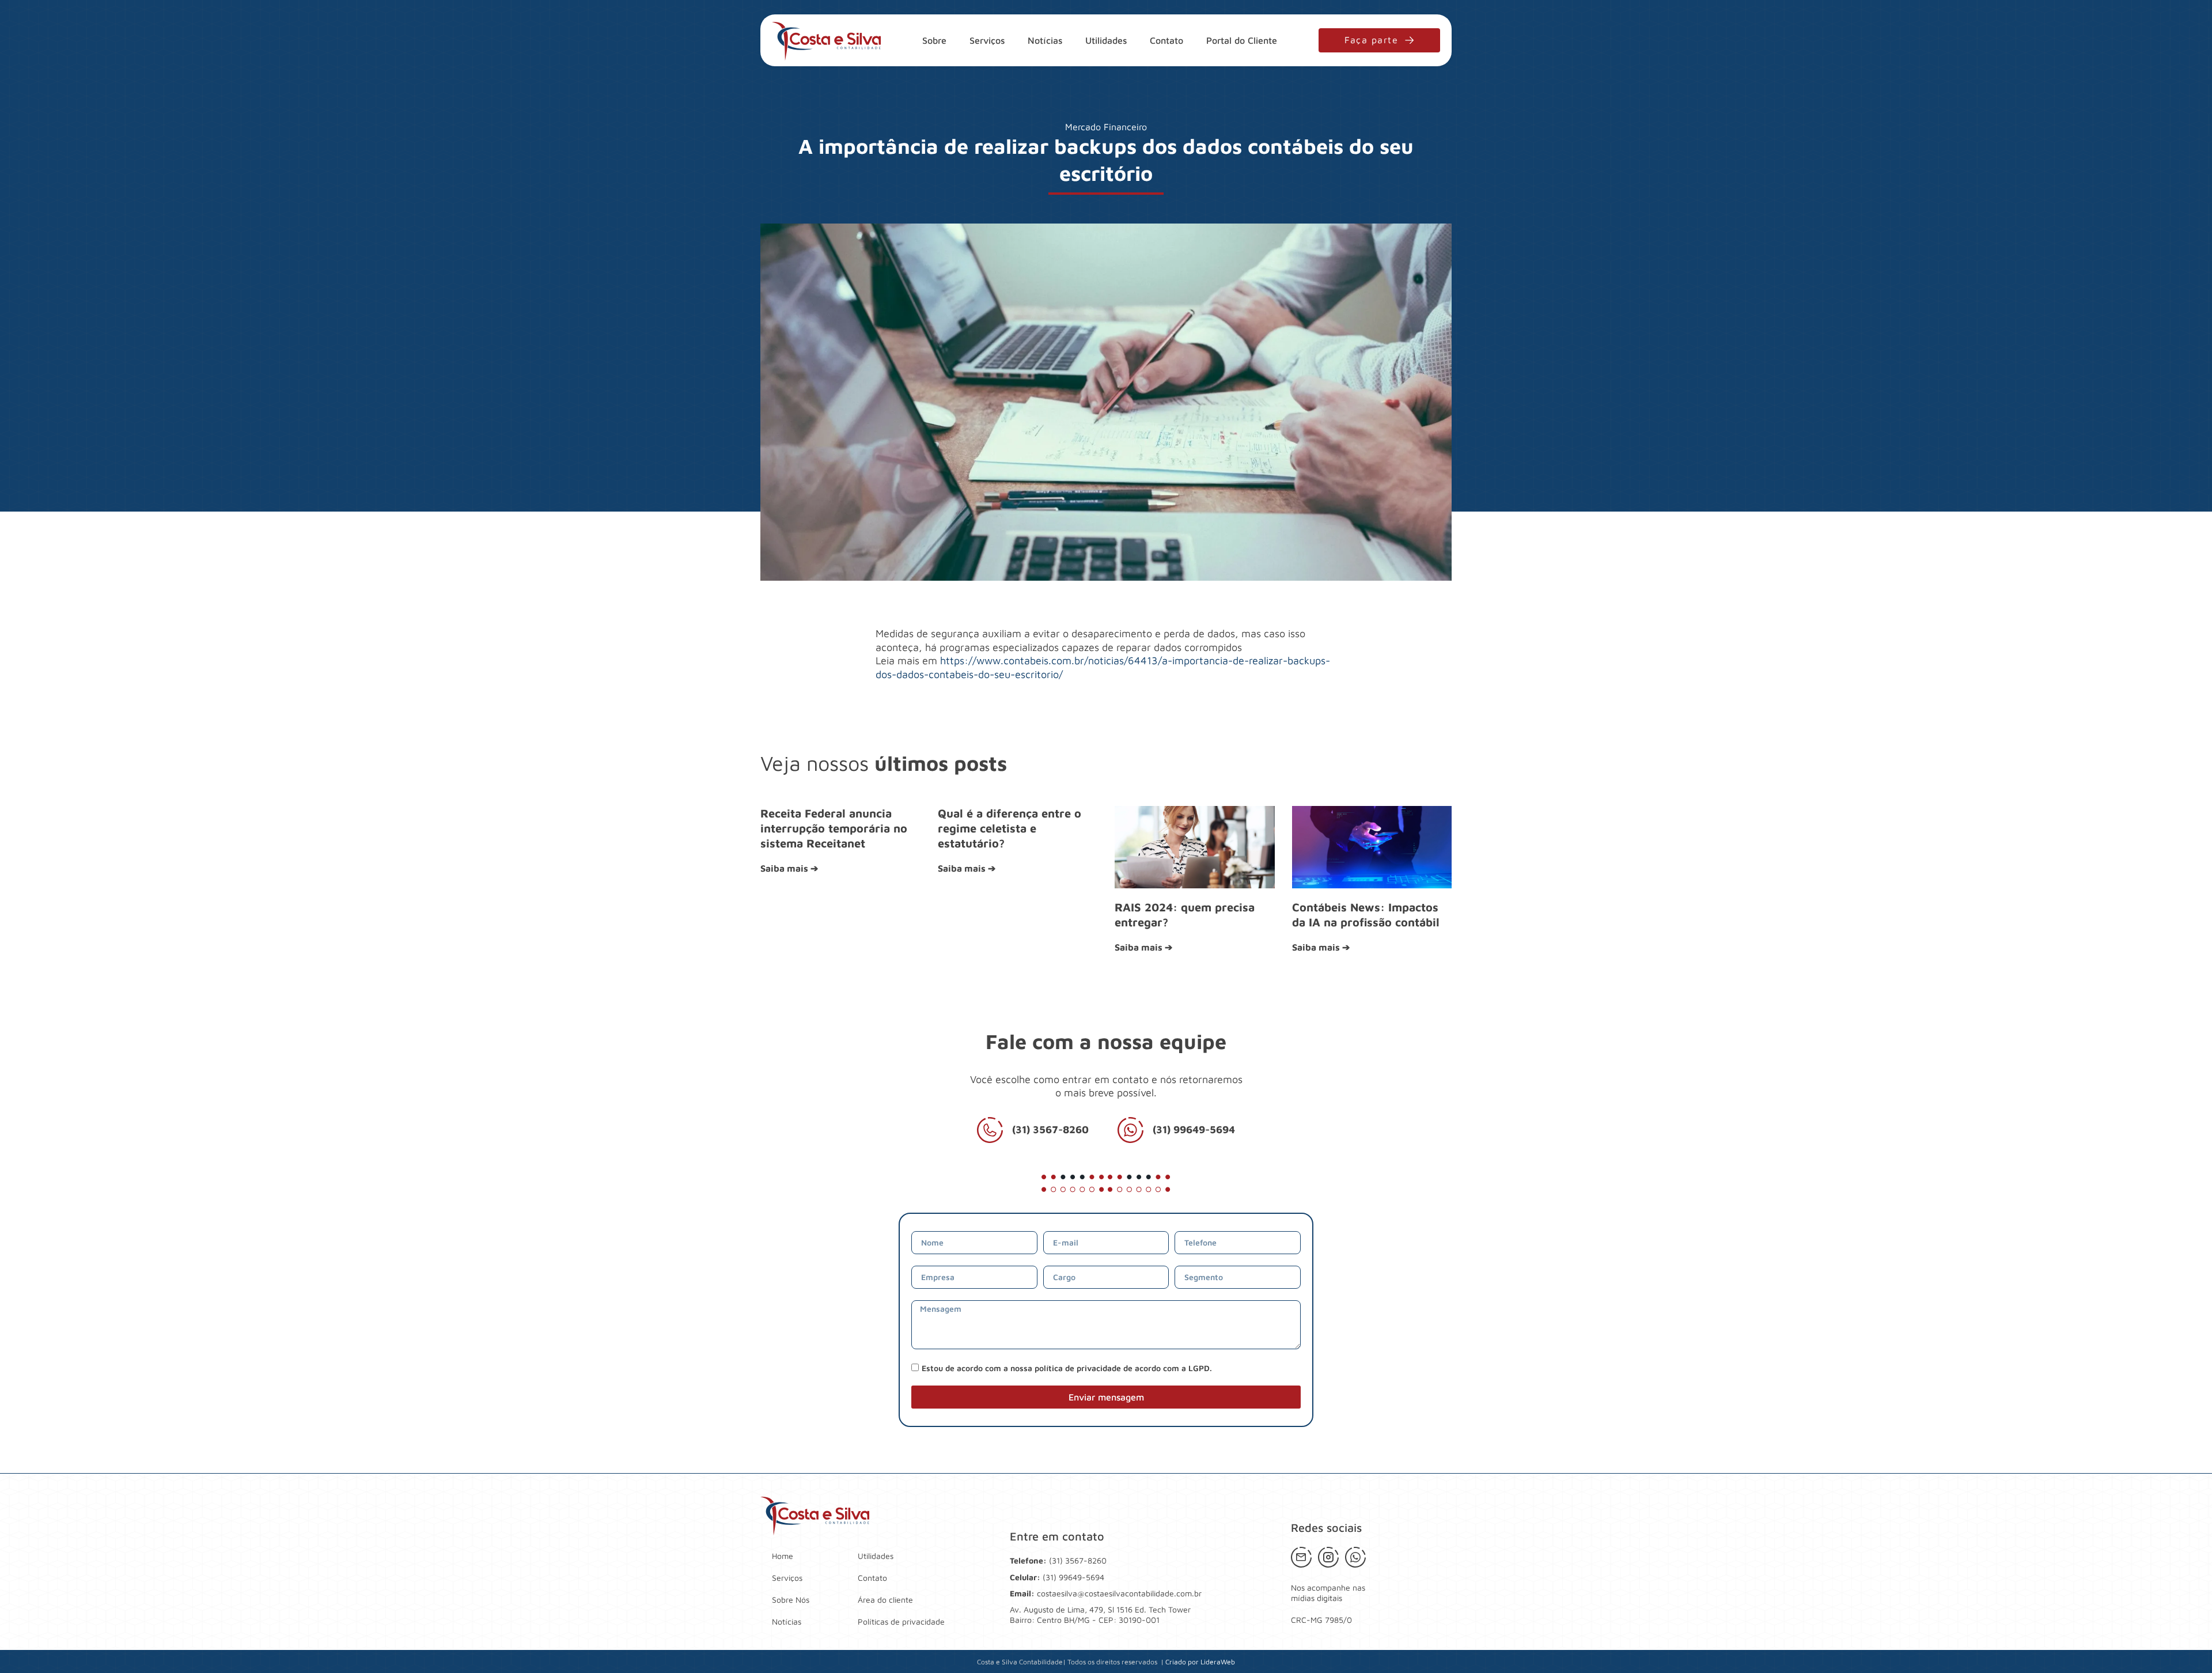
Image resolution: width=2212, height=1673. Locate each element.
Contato (1166, 40)
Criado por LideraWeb (1200, 1662)
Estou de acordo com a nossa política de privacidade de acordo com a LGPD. (1067, 1368)
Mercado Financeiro (1106, 127)
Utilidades (1106, 40)
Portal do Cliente (1242, 40)
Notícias (1045, 40)
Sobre (934, 40)
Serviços (987, 40)
